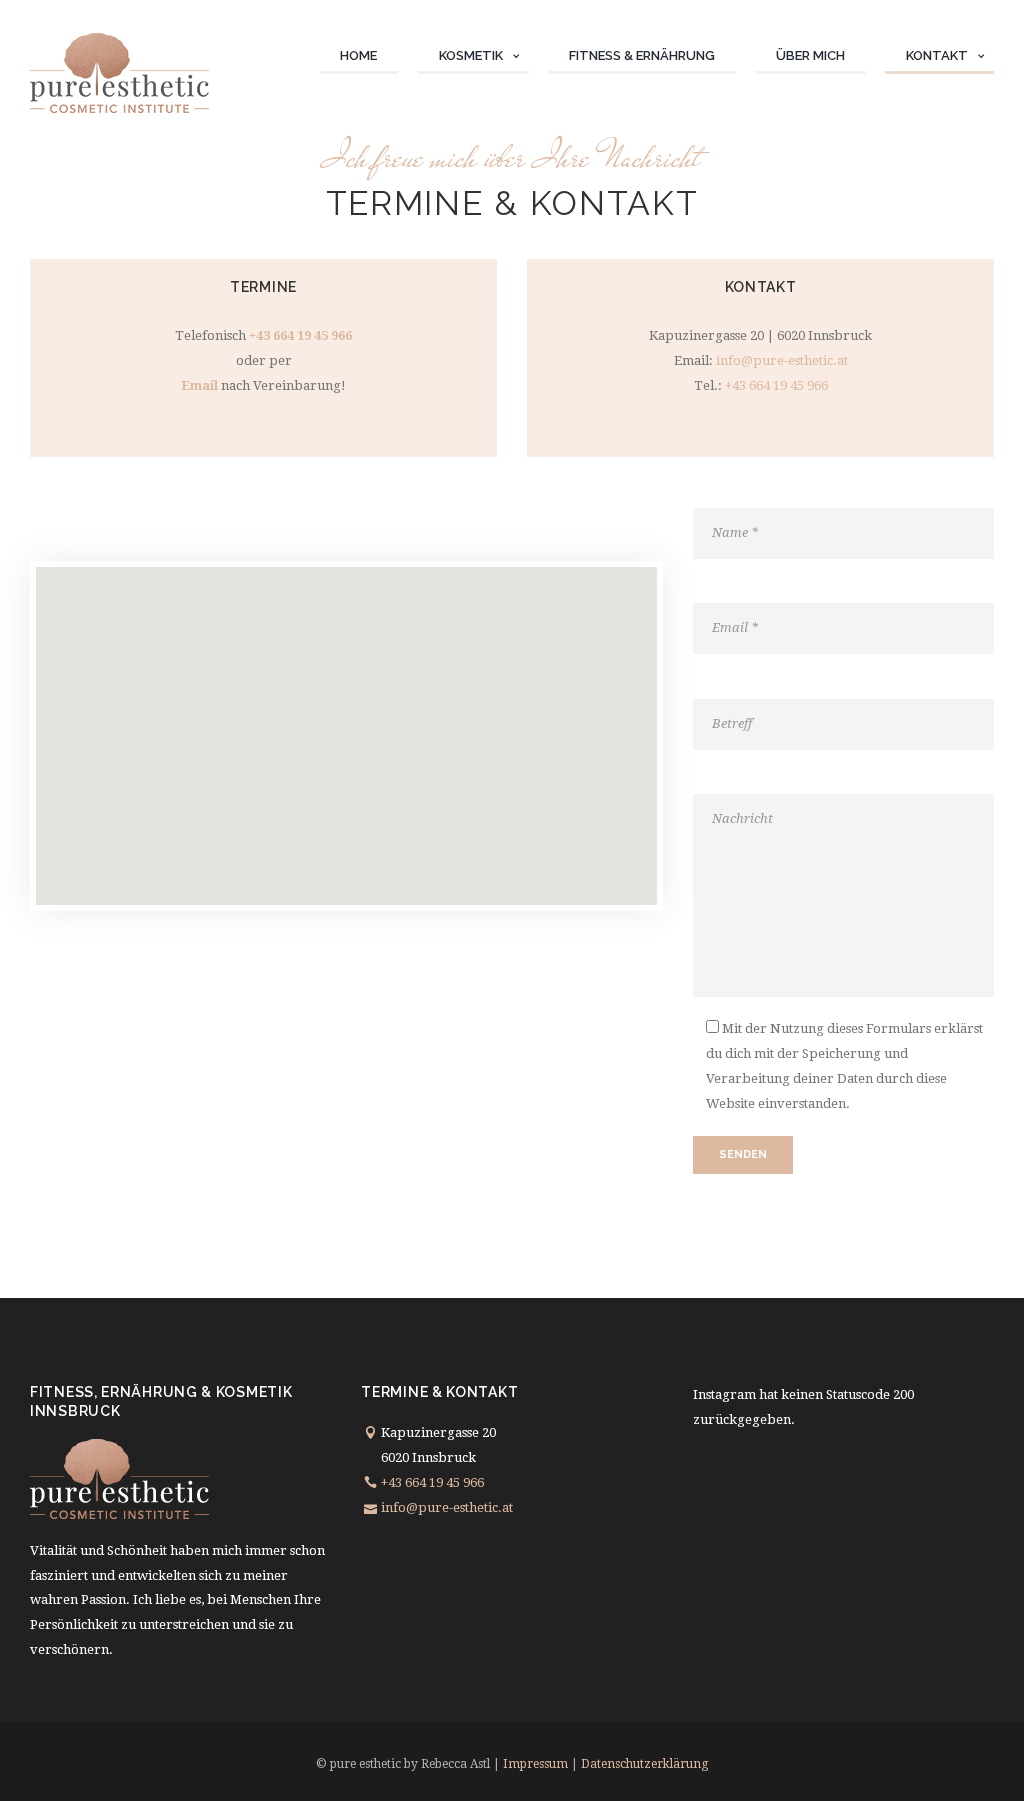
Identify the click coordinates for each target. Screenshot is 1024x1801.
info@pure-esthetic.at (782, 360)
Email (199, 385)
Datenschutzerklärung (644, 1764)
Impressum (535, 1764)
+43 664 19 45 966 (300, 335)
